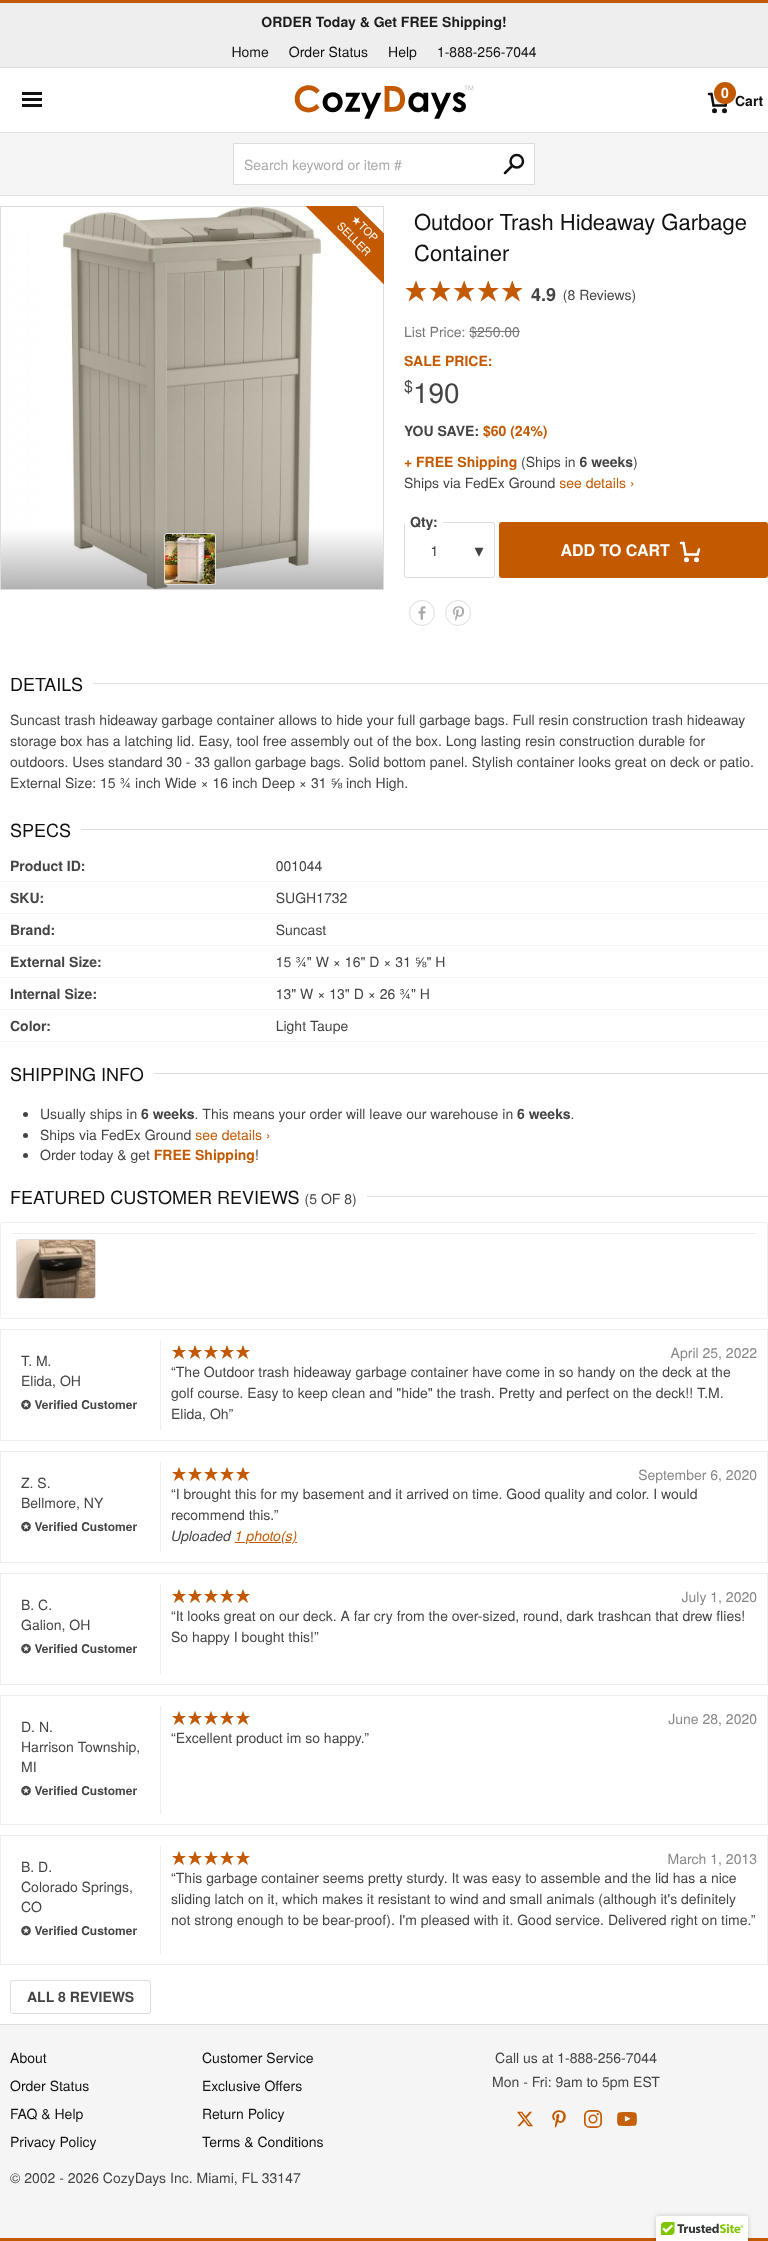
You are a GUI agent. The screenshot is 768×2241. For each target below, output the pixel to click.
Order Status (328, 51)
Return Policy (243, 2113)
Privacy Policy (53, 2141)
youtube (627, 2119)
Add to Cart (617, 549)
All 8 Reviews (80, 1997)
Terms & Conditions (263, 2141)
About (28, 2057)
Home (249, 51)
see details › (596, 482)
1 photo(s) (266, 1535)
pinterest (559, 2119)
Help (402, 51)
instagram (593, 2119)
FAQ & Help (46, 2113)
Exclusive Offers (252, 2085)
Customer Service (257, 2057)
